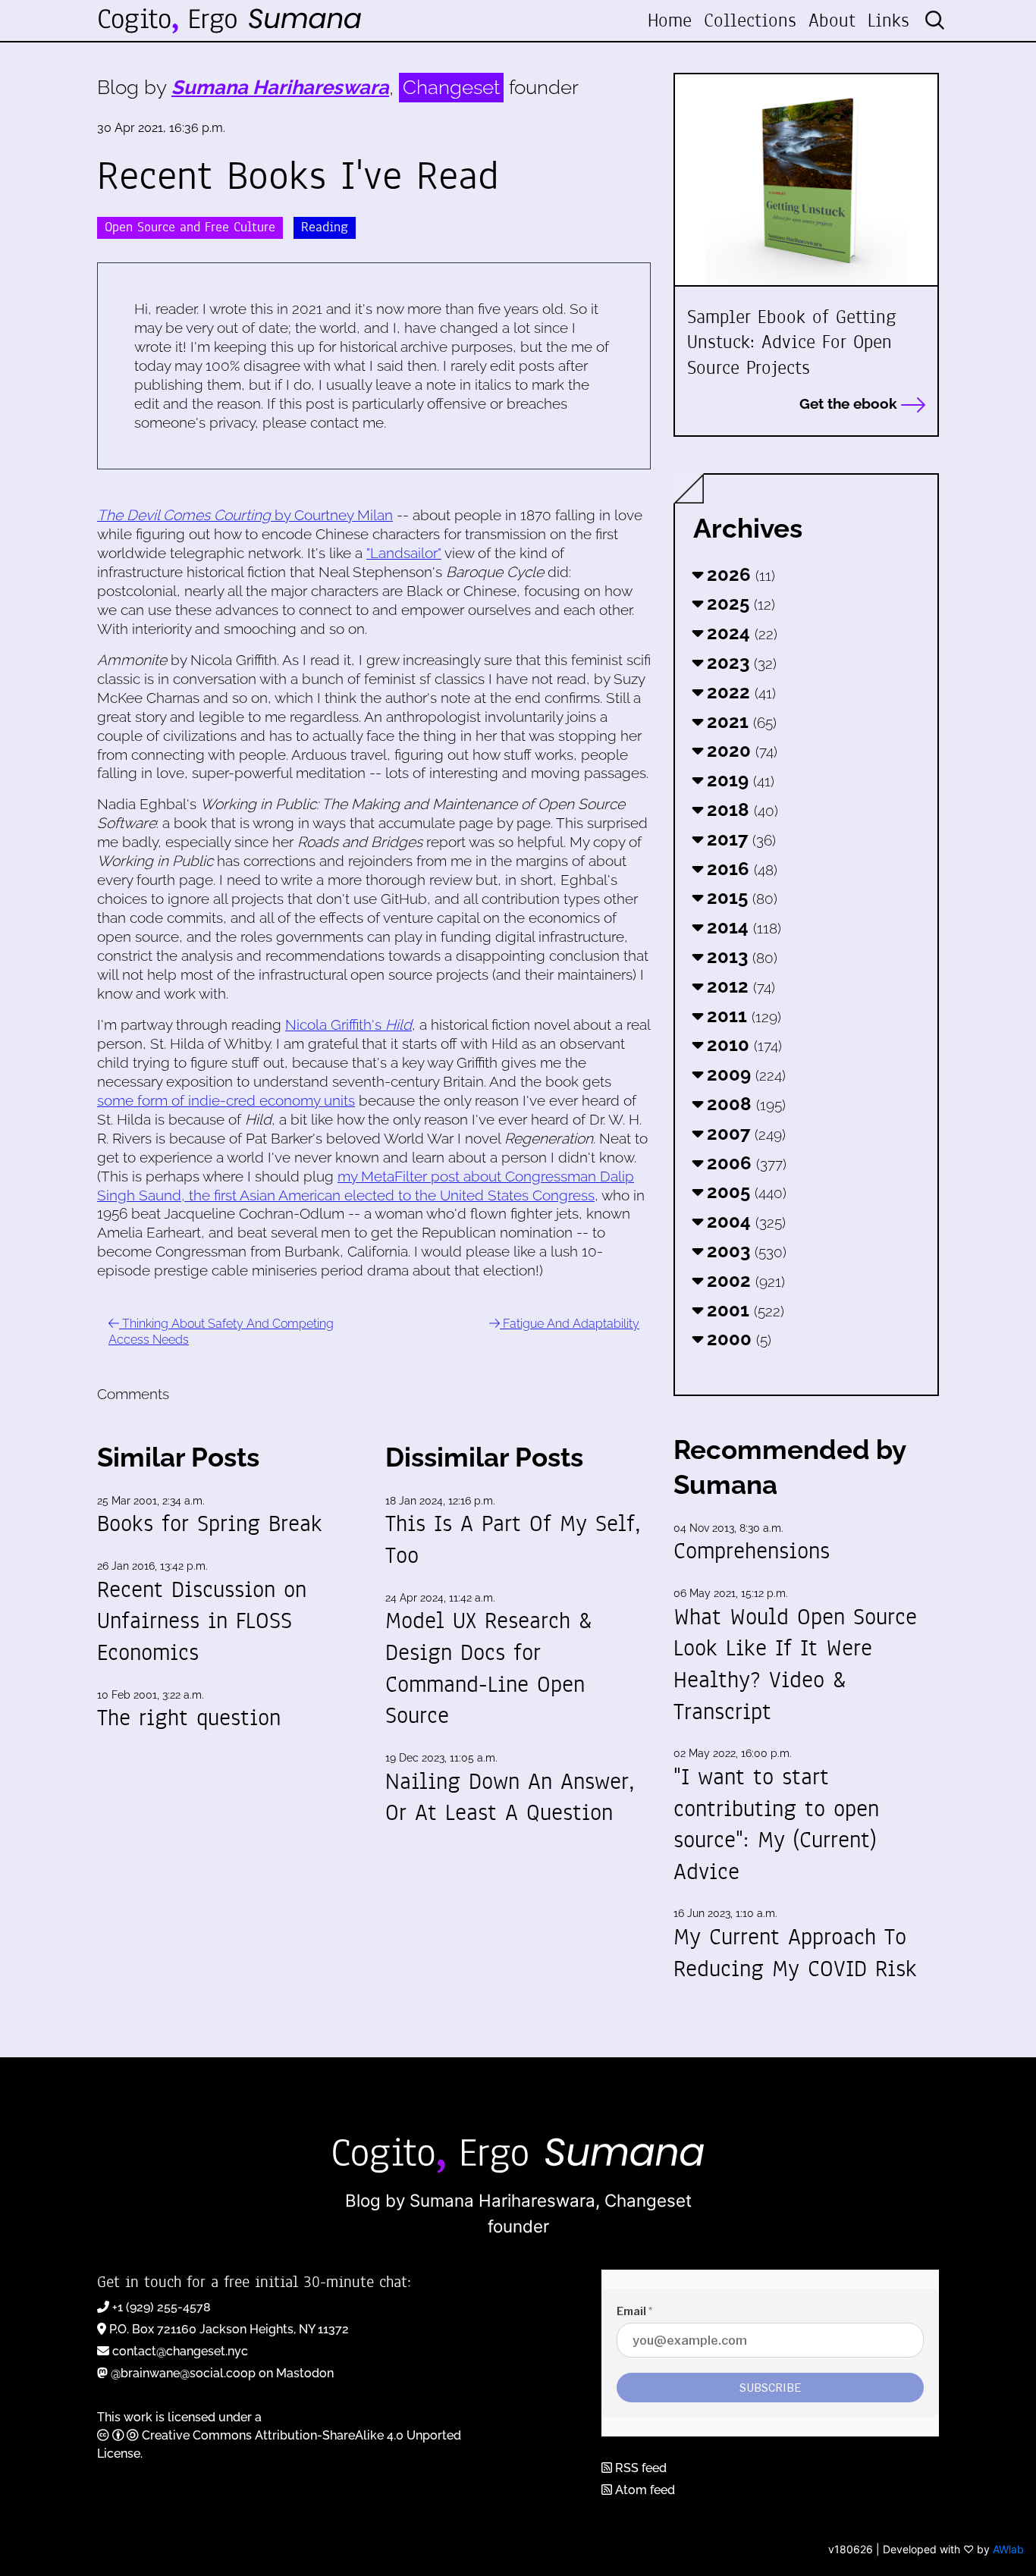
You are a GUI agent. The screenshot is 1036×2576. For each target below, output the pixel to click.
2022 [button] (739, 692)
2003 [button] (744, 1251)
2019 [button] (738, 780)
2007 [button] (744, 1133)
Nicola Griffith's (348, 1024)
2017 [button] (739, 839)
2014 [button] (742, 927)
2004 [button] (744, 1221)
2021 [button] (739, 722)
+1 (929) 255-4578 (162, 2307)
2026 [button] (739, 574)
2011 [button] (742, 1016)
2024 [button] (740, 633)
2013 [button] (740, 957)
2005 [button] (744, 1192)
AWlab (1008, 2549)
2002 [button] (744, 1280)
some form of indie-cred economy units (226, 1100)
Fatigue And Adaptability (570, 1324)
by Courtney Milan (245, 515)
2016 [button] (740, 869)
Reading (325, 227)
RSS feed (639, 2468)
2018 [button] (740, 810)
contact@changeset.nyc (180, 2351)
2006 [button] (744, 1163)
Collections (750, 20)
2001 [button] (743, 1310)
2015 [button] (740, 897)
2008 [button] (744, 1104)
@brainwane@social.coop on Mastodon (222, 2373)
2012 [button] (739, 986)
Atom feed (644, 2490)
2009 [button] (744, 1074)
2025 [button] (739, 603)
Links (888, 20)
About (832, 20)
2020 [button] (740, 750)
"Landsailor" (404, 553)
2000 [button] (737, 1339)
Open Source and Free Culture (190, 227)
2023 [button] (739, 662)
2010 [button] (742, 1045)
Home (670, 20)
